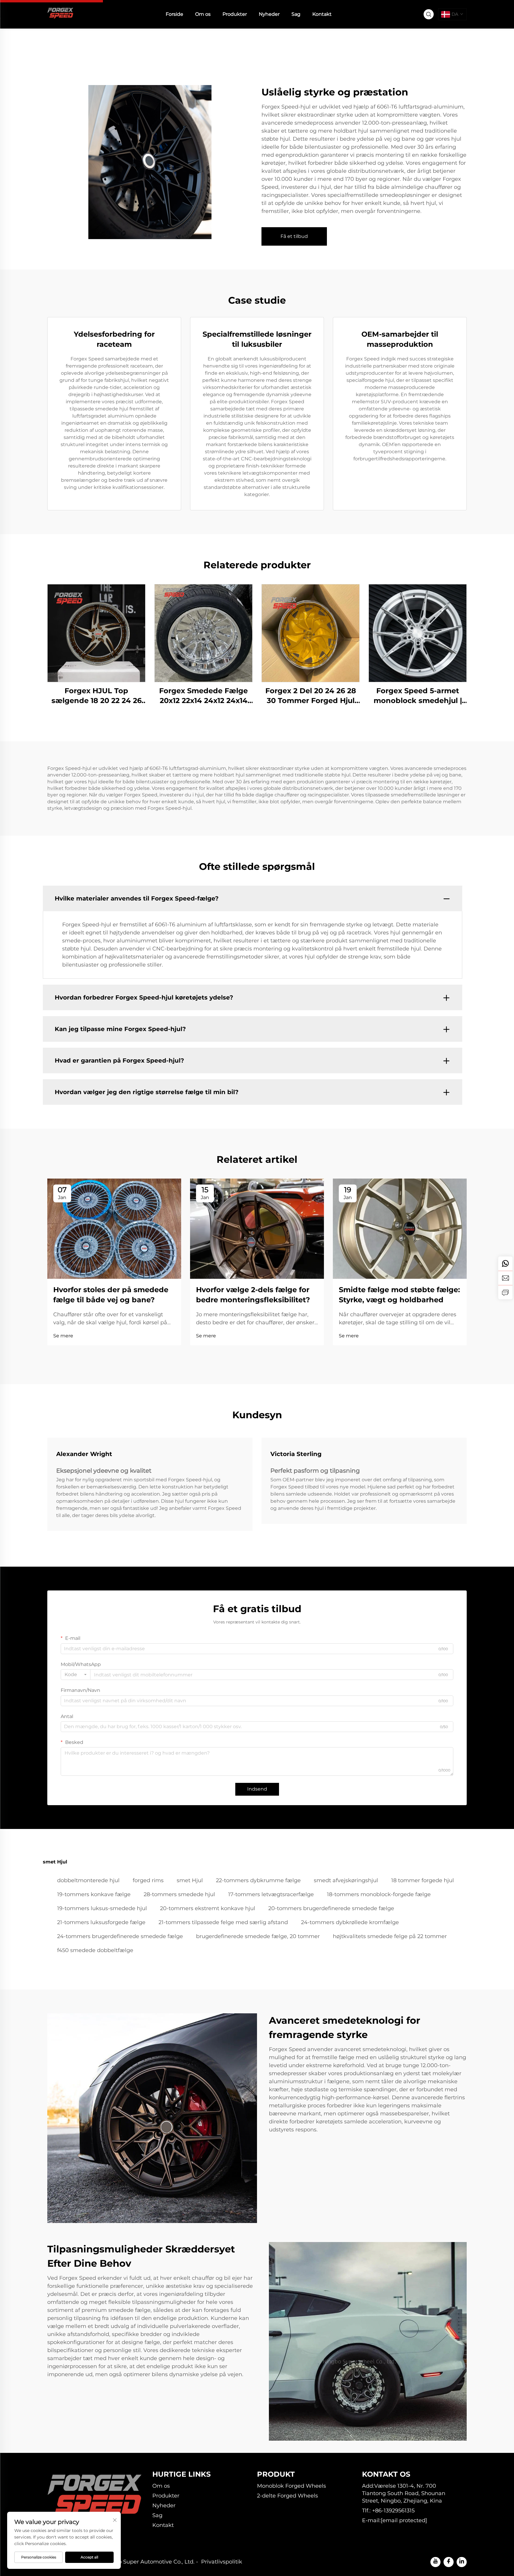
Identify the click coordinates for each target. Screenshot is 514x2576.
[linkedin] (462, 2562)
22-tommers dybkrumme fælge (258, 1880)
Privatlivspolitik (222, 2562)
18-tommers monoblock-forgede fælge (379, 1894)
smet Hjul (190, 1880)
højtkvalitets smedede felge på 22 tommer (390, 1936)
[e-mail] (505, 1278)
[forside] (61, 14)
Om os (203, 14)
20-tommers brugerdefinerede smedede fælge (331, 1908)
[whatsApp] (505, 1264)
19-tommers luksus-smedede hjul (102, 1908)
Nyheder (269, 14)
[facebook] (449, 2562)
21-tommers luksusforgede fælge (101, 1922)
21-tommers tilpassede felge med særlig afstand (223, 1922)
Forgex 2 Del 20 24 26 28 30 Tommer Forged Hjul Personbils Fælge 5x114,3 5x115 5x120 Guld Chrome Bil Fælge (311, 696)
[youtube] (435, 2562)
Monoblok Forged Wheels (292, 2486)
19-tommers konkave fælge (94, 1894)
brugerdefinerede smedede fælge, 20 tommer (258, 1936)
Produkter (235, 14)
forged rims (148, 1880)
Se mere (63, 1336)
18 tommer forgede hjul (423, 1880)
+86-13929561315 (393, 2511)
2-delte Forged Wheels (287, 2496)
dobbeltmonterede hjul (88, 1880)
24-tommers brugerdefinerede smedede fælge (120, 1936)
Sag (296, 14)
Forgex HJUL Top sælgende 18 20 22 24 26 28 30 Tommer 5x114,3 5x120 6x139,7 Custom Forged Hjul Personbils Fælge (97, 696)
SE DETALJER (96, 633)
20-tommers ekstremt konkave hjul (208, 1908)
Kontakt (322, 14)
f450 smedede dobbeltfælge (95, 1950)
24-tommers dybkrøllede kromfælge (350, 1922)
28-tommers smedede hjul (179, 1894)
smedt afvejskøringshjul (346, 1880)
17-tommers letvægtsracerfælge (271, 1894)
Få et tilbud (294, 236)
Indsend (257, 1789)
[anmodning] (505, 1292)
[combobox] (76, 1675)
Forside (174, 14)
